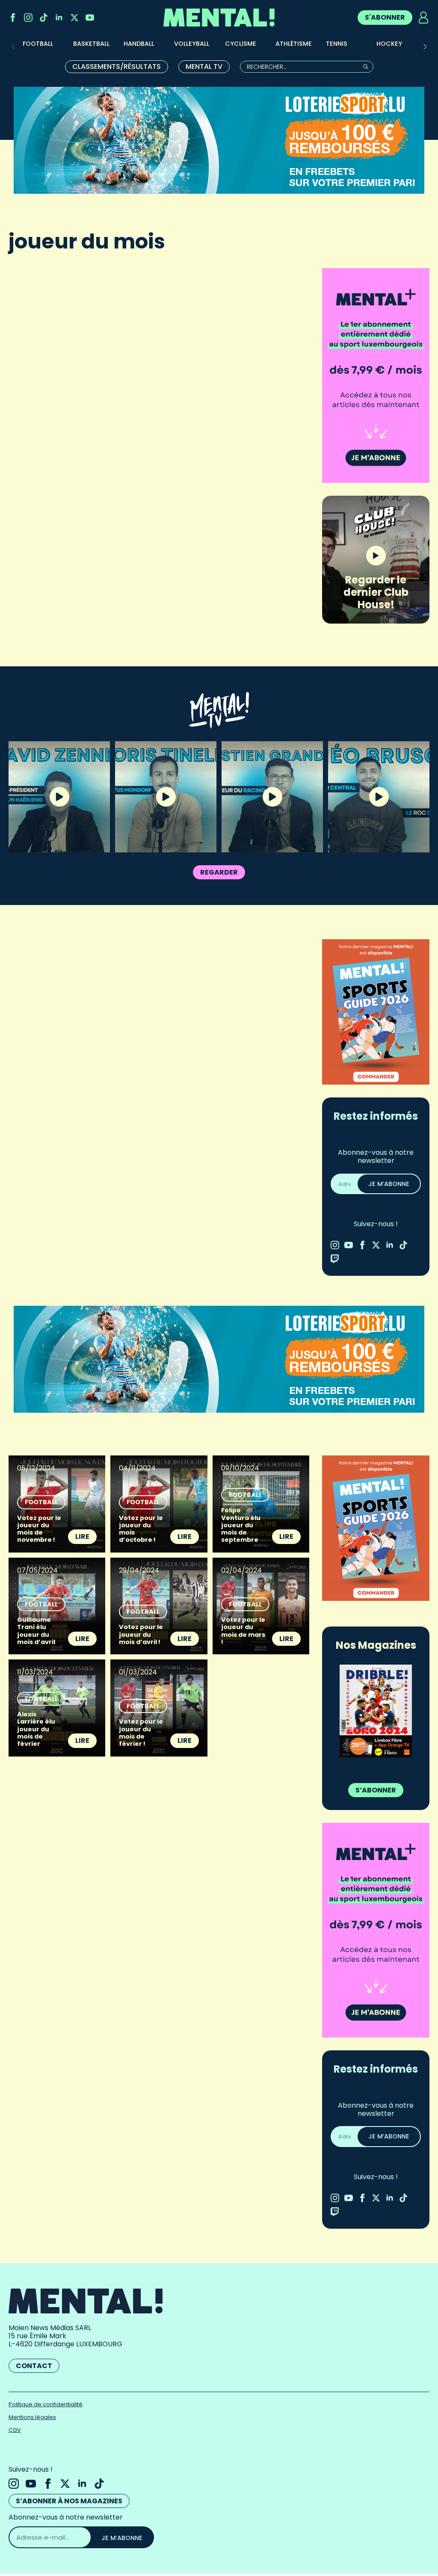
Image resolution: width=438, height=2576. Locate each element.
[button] (425, 47)
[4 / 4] (376, 1711)
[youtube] (90, 18)
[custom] (44, 18)
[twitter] (74, 18)
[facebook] (13, 18)
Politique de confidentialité (46, 2404)
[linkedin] (59, 18)
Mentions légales (32, 2417)
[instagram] (28, 18)
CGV (15, 2430)
